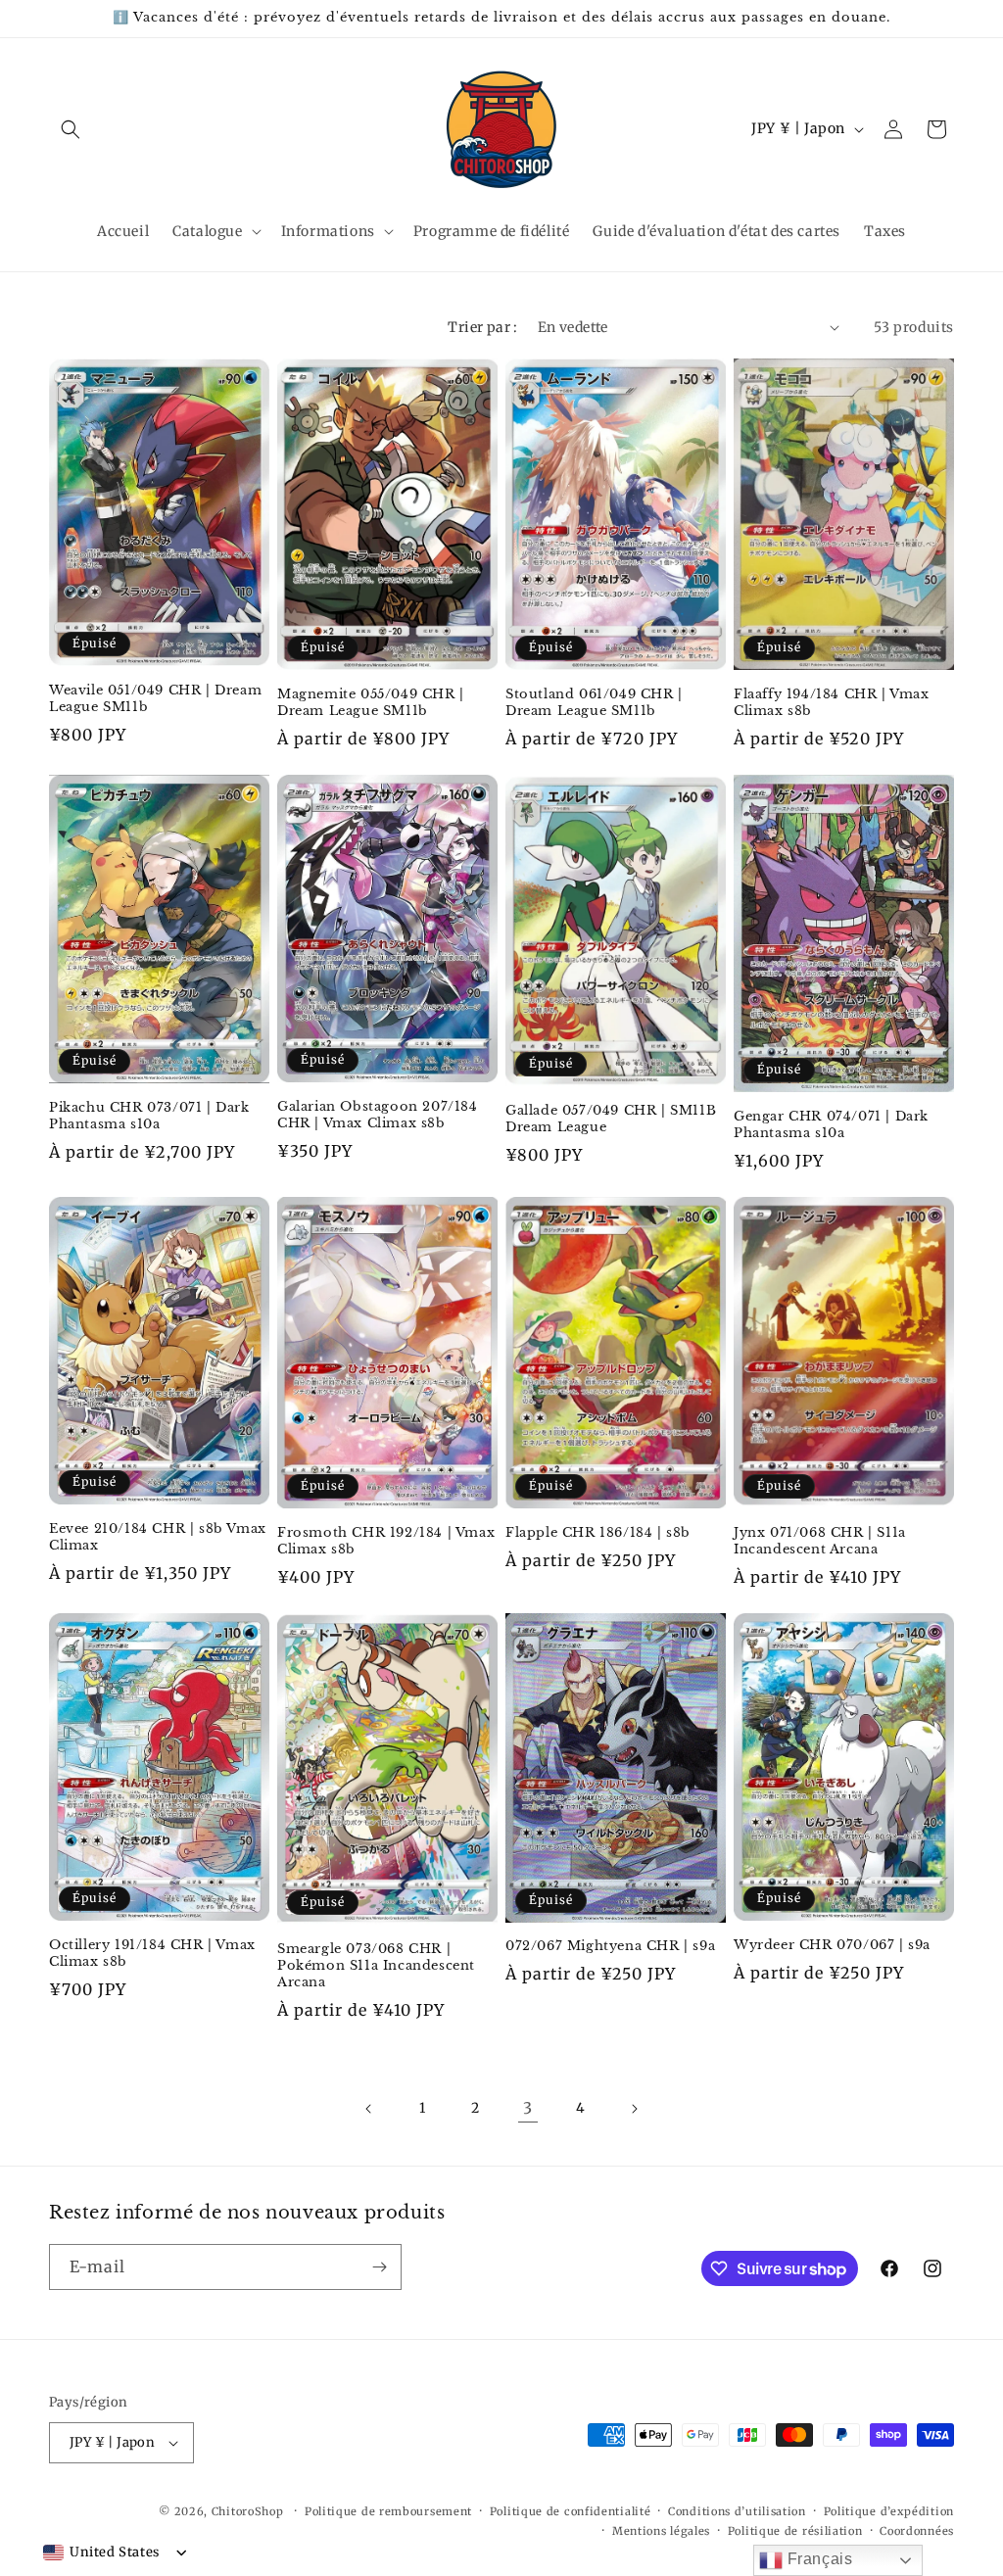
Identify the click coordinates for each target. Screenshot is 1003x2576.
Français (817, 2559)
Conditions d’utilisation (737, 2511)
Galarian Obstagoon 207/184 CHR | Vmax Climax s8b (378, 1115)
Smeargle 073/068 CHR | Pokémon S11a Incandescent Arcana (376, 1966)
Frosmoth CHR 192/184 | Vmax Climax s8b (386, 1541)
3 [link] (528, 2108)
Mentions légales (661, 2531)
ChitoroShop (248, 2511)
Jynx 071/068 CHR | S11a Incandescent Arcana (820, 1541)
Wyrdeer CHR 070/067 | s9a (832, 1945)
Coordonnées (917, 2531)
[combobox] (101, 2552)
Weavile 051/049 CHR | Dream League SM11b (155, 699)
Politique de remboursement (388, 2511)
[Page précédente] (369, 2109)
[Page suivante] (634, 2109)
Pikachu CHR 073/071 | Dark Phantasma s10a (149, 1116)
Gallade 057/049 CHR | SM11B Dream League (611, 1119)
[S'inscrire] (379, 2267)
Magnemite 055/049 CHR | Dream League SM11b (371, 703)
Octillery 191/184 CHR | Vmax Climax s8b (152, 1954)
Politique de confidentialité (571, 2511)
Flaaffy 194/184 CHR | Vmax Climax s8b (832, 703)
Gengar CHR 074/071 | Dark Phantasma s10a (831, 1125)
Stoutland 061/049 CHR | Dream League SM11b (594, 703)
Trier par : (482, 327)
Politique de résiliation (795, 2531)
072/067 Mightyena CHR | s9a (610, 1946)
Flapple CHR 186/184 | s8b (598, 1533)
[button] (71, 129)
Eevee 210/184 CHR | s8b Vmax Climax (158, 1537)
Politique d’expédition (889, 2511)
